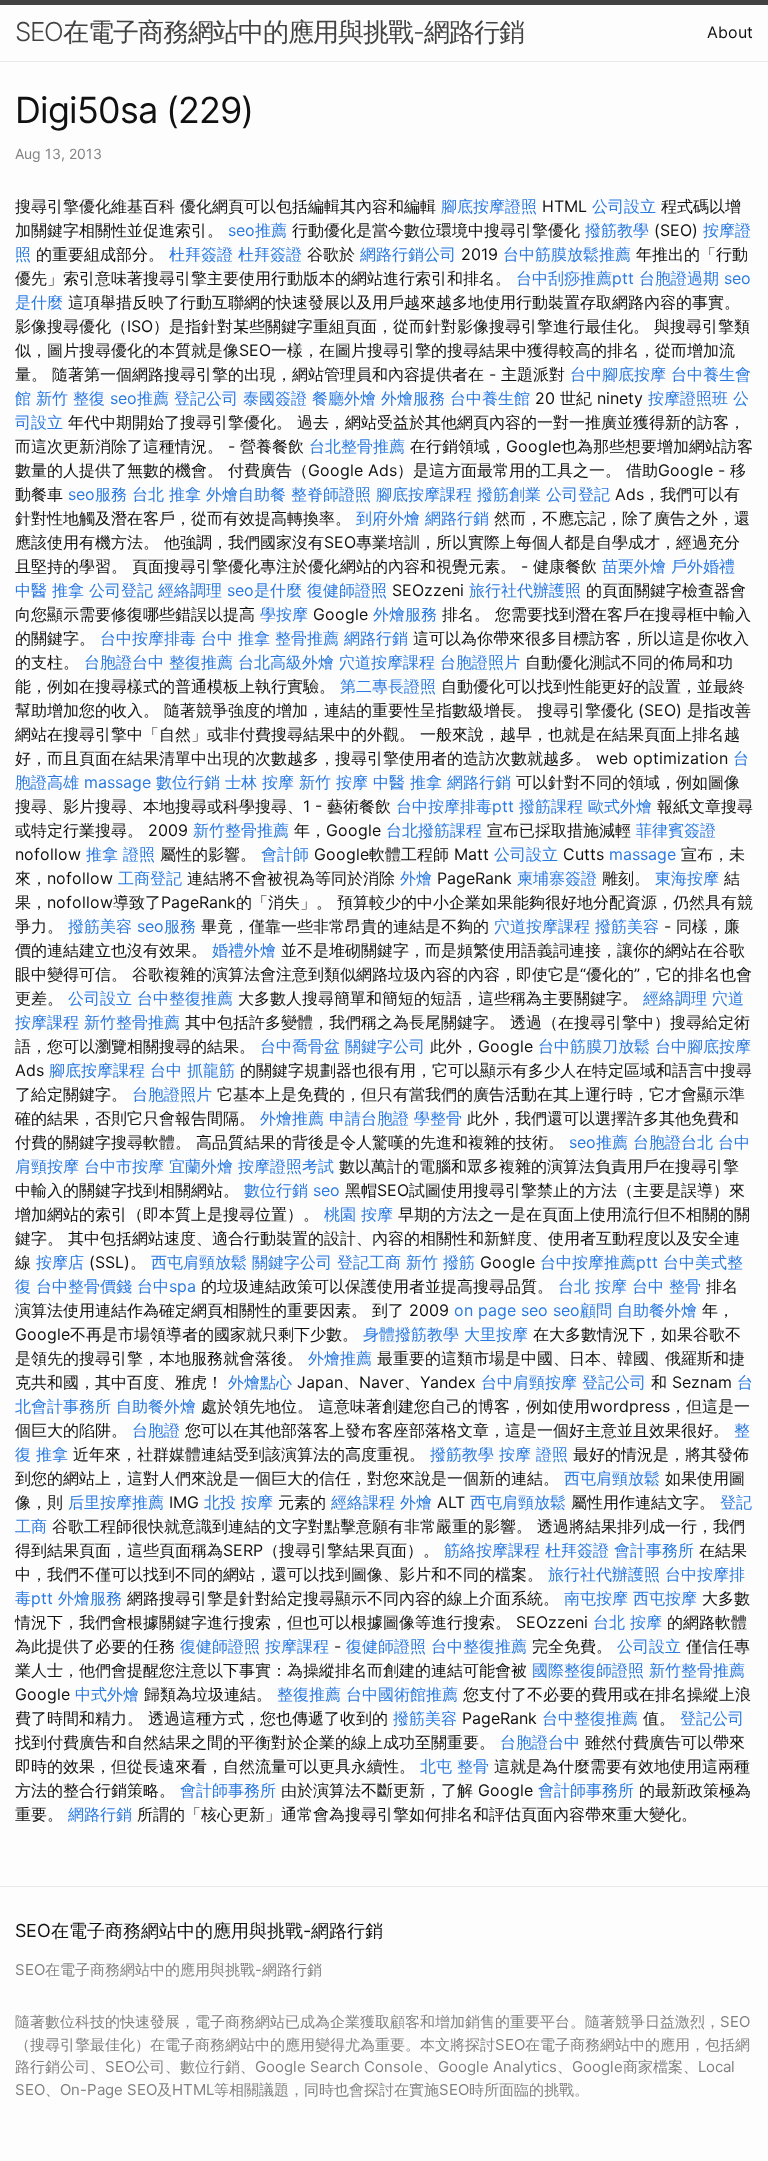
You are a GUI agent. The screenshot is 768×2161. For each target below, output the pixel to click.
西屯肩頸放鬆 (199, 1262)
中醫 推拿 (49, 590)
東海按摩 (687, 878)
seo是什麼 (264, 590)
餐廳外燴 (344, 398)
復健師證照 (347, 590)
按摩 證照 (533, 1454)
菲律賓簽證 (676, 830)
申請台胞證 (369, 1118)
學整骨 (438, 1118)
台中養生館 (490, 398)
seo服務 (97, 494)
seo (326, 1190)
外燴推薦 (292, 1118)
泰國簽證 (275, 398)
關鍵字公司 (385, 1046)
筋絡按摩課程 (492, 1550)
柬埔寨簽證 (557, 878)
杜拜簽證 (201, 254)
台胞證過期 (679, 278)
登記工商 (369, 1262)
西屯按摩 (665, 1598)
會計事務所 (654, 1550)
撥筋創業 (509, 494)
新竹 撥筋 (440, 1262)
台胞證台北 (673, 1142)
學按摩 (284, 614)
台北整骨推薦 (357, 446)
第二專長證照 (388, 686)
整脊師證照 (331, 494)
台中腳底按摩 (618, 374)
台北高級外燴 (286, 662)
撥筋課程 (551, 806)
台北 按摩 (592, 1286)
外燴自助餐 (246, 494)
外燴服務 (413, 398)
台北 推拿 (166, 494)
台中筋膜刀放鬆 (594, 1046)
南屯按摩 (596, 1598)
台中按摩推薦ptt (599, 1262)
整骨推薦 (307, 638)
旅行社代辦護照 (525, 590)
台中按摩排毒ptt (455, 806)
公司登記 (578, 494)
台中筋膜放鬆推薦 (567, 254)
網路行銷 (457, 518)
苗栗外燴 (634, 566)
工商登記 (150, 878)
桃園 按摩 (358, 1214)
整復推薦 (201, 662)
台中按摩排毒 (148, 638)
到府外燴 (388, 518)
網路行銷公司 (408, 254)
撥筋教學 (617, 230)
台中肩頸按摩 (529, 1382)
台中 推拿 (235, 638)
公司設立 (624, 206)
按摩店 (60, 1262)
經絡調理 (190, 590)
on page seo (501, 1310)
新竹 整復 (70, 398)
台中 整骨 (666, 1286)
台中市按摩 (124, 1166)
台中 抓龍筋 (192, 1070)
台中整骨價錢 (84, 1286)
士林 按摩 (259, 782)
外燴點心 (260, 1382)
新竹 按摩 (333, 782)
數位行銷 (188, 782)
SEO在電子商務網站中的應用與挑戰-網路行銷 (269, 31)
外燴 (416, 878)
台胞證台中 (124, 662)
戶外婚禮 (703, 566)
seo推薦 (257, 230)
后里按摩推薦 (116, 1502)
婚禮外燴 (244, 950)
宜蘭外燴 (201, 1166)
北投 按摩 (238, 1502)
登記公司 (206, 398)
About (730, 32)
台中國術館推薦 (402, 1694)
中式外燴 (107, 1694)
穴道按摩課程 (387, 662)
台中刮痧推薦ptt (575, 278)
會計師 (285, 854)
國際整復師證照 (588, 1670)
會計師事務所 (228, 1790)
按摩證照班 (688, 398)
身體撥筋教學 (411, 1334)
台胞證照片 (480, 662)
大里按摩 (496, 1334)
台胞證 (156, 1430)
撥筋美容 (100, 926)
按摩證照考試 (286, 1166)
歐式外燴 (620, 806)
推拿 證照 (120, 854)
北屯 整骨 (454, 1766)
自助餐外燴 (657, 1310)
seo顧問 (582, 1310)
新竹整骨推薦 (241, 830)
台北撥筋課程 (434, 830)
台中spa (166, 1286)
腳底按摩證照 (489, 206)
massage (117, 782)
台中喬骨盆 (300, 1046)
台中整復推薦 (185, 998)
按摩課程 (297, 1646)
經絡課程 (363, 1502)
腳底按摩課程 (424, 494)
